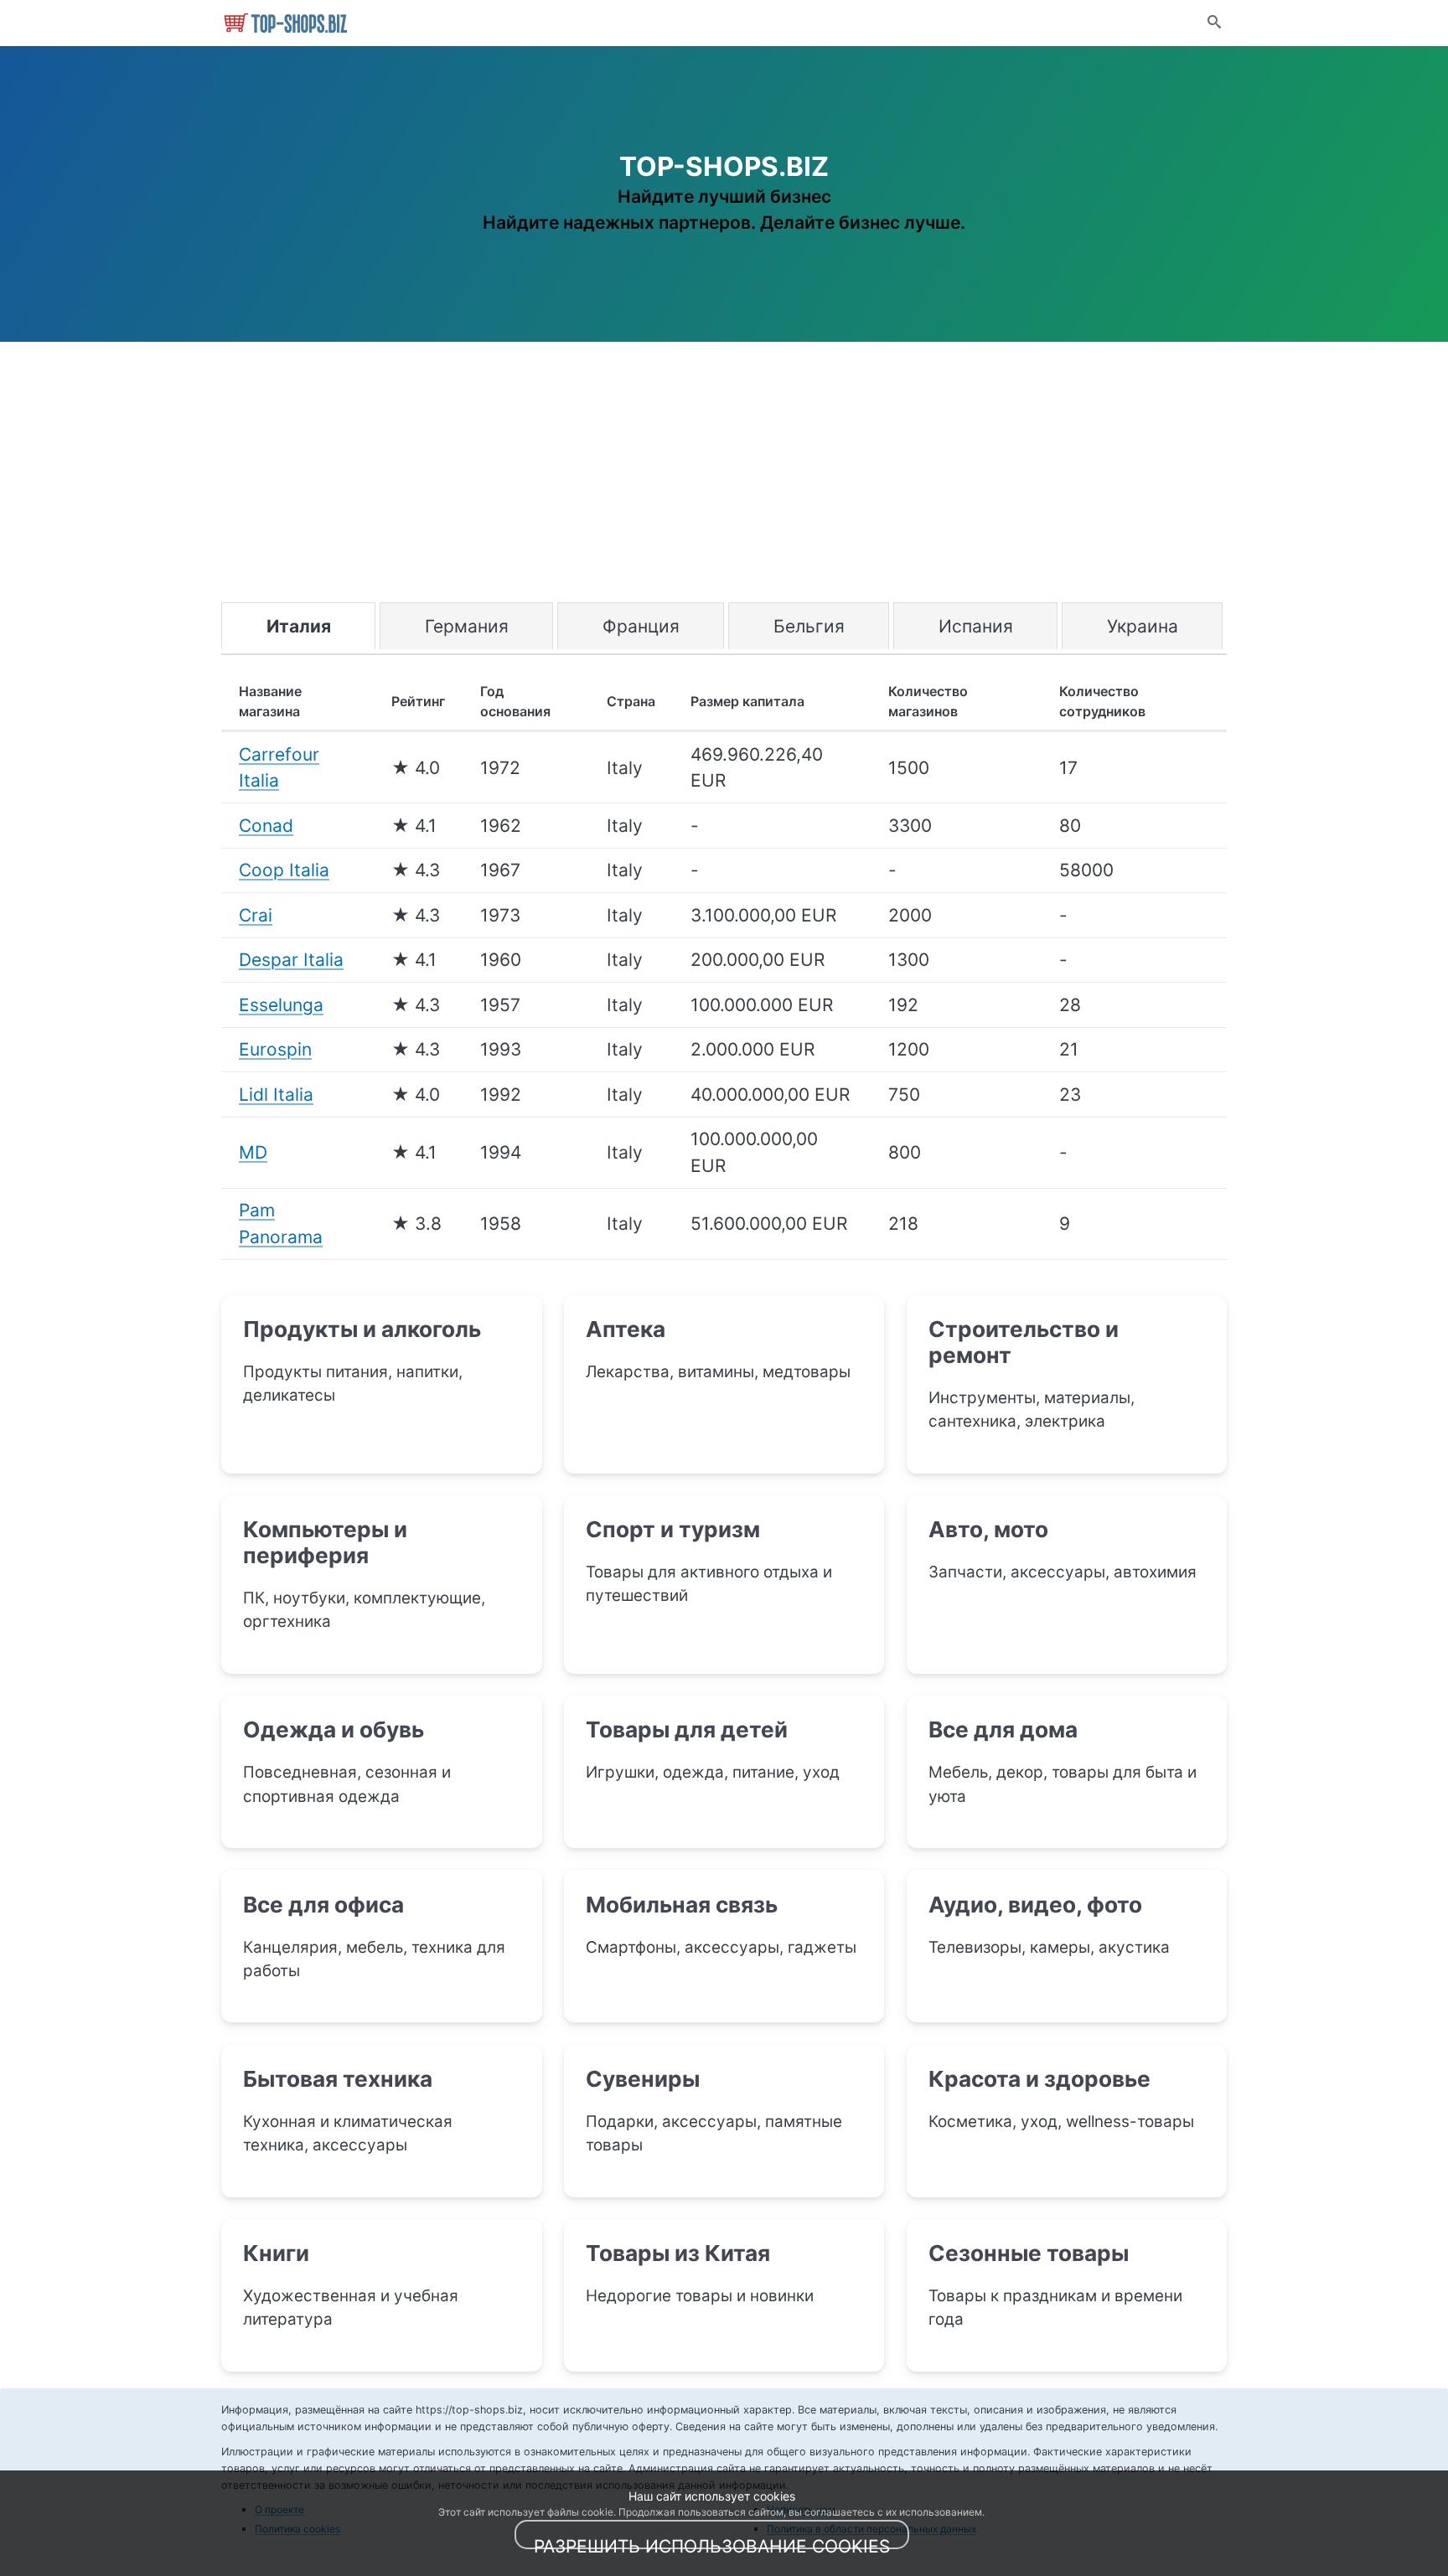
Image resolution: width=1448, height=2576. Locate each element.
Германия (467, 626)
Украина (1143, 626)
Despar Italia (291, 960)
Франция (641, 626)
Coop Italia (284, 870)
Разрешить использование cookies (712, 2543)
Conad (266, 826)
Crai (256, 915)
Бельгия (809, 626)
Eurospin (275, 1049)
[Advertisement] (724, 477)
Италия (299, 626)
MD (253, 1152)
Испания (976, 626)
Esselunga (281, 1005)
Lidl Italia (276, 1094)
